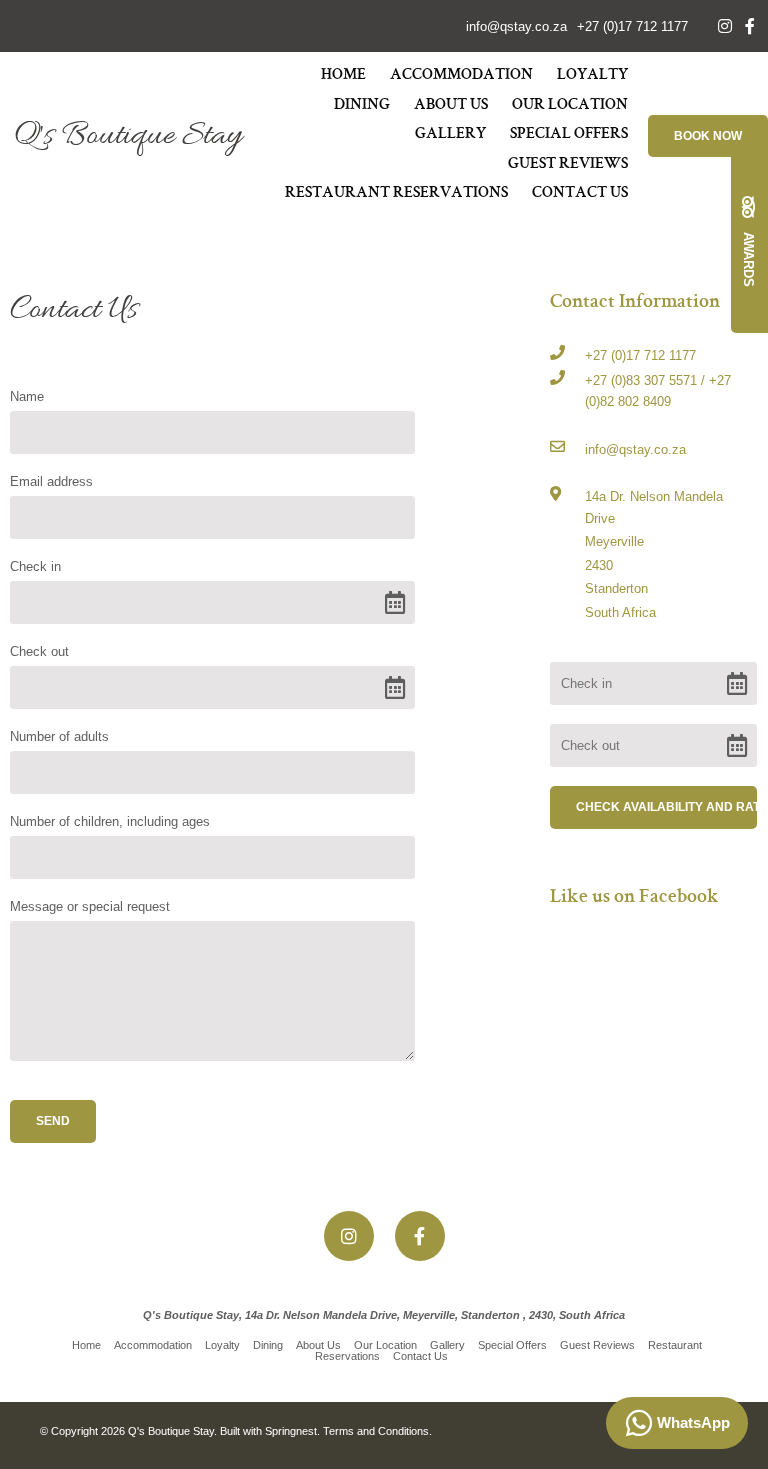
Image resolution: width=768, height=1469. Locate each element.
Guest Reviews (568, 165)
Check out (39, 651)
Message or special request (90, 906)
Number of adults (59, 736)
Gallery (450, 135)
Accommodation (461, 76)
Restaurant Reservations (396, 194)
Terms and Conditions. (377, 1431)
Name (27, 396)
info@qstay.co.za (516, 26)
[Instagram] (725, 26)
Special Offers (569, 135)
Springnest (291, 1431)
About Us (451, 106)
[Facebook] (750, 26)
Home (343, 76)
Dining (362, 106)
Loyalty (592, 76)
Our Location (570, 106)
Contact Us (580, 194)
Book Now (708, 136)
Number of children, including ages (110, 821)
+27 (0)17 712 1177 (632, 26)
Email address (51, 481)
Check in (35, 566)
